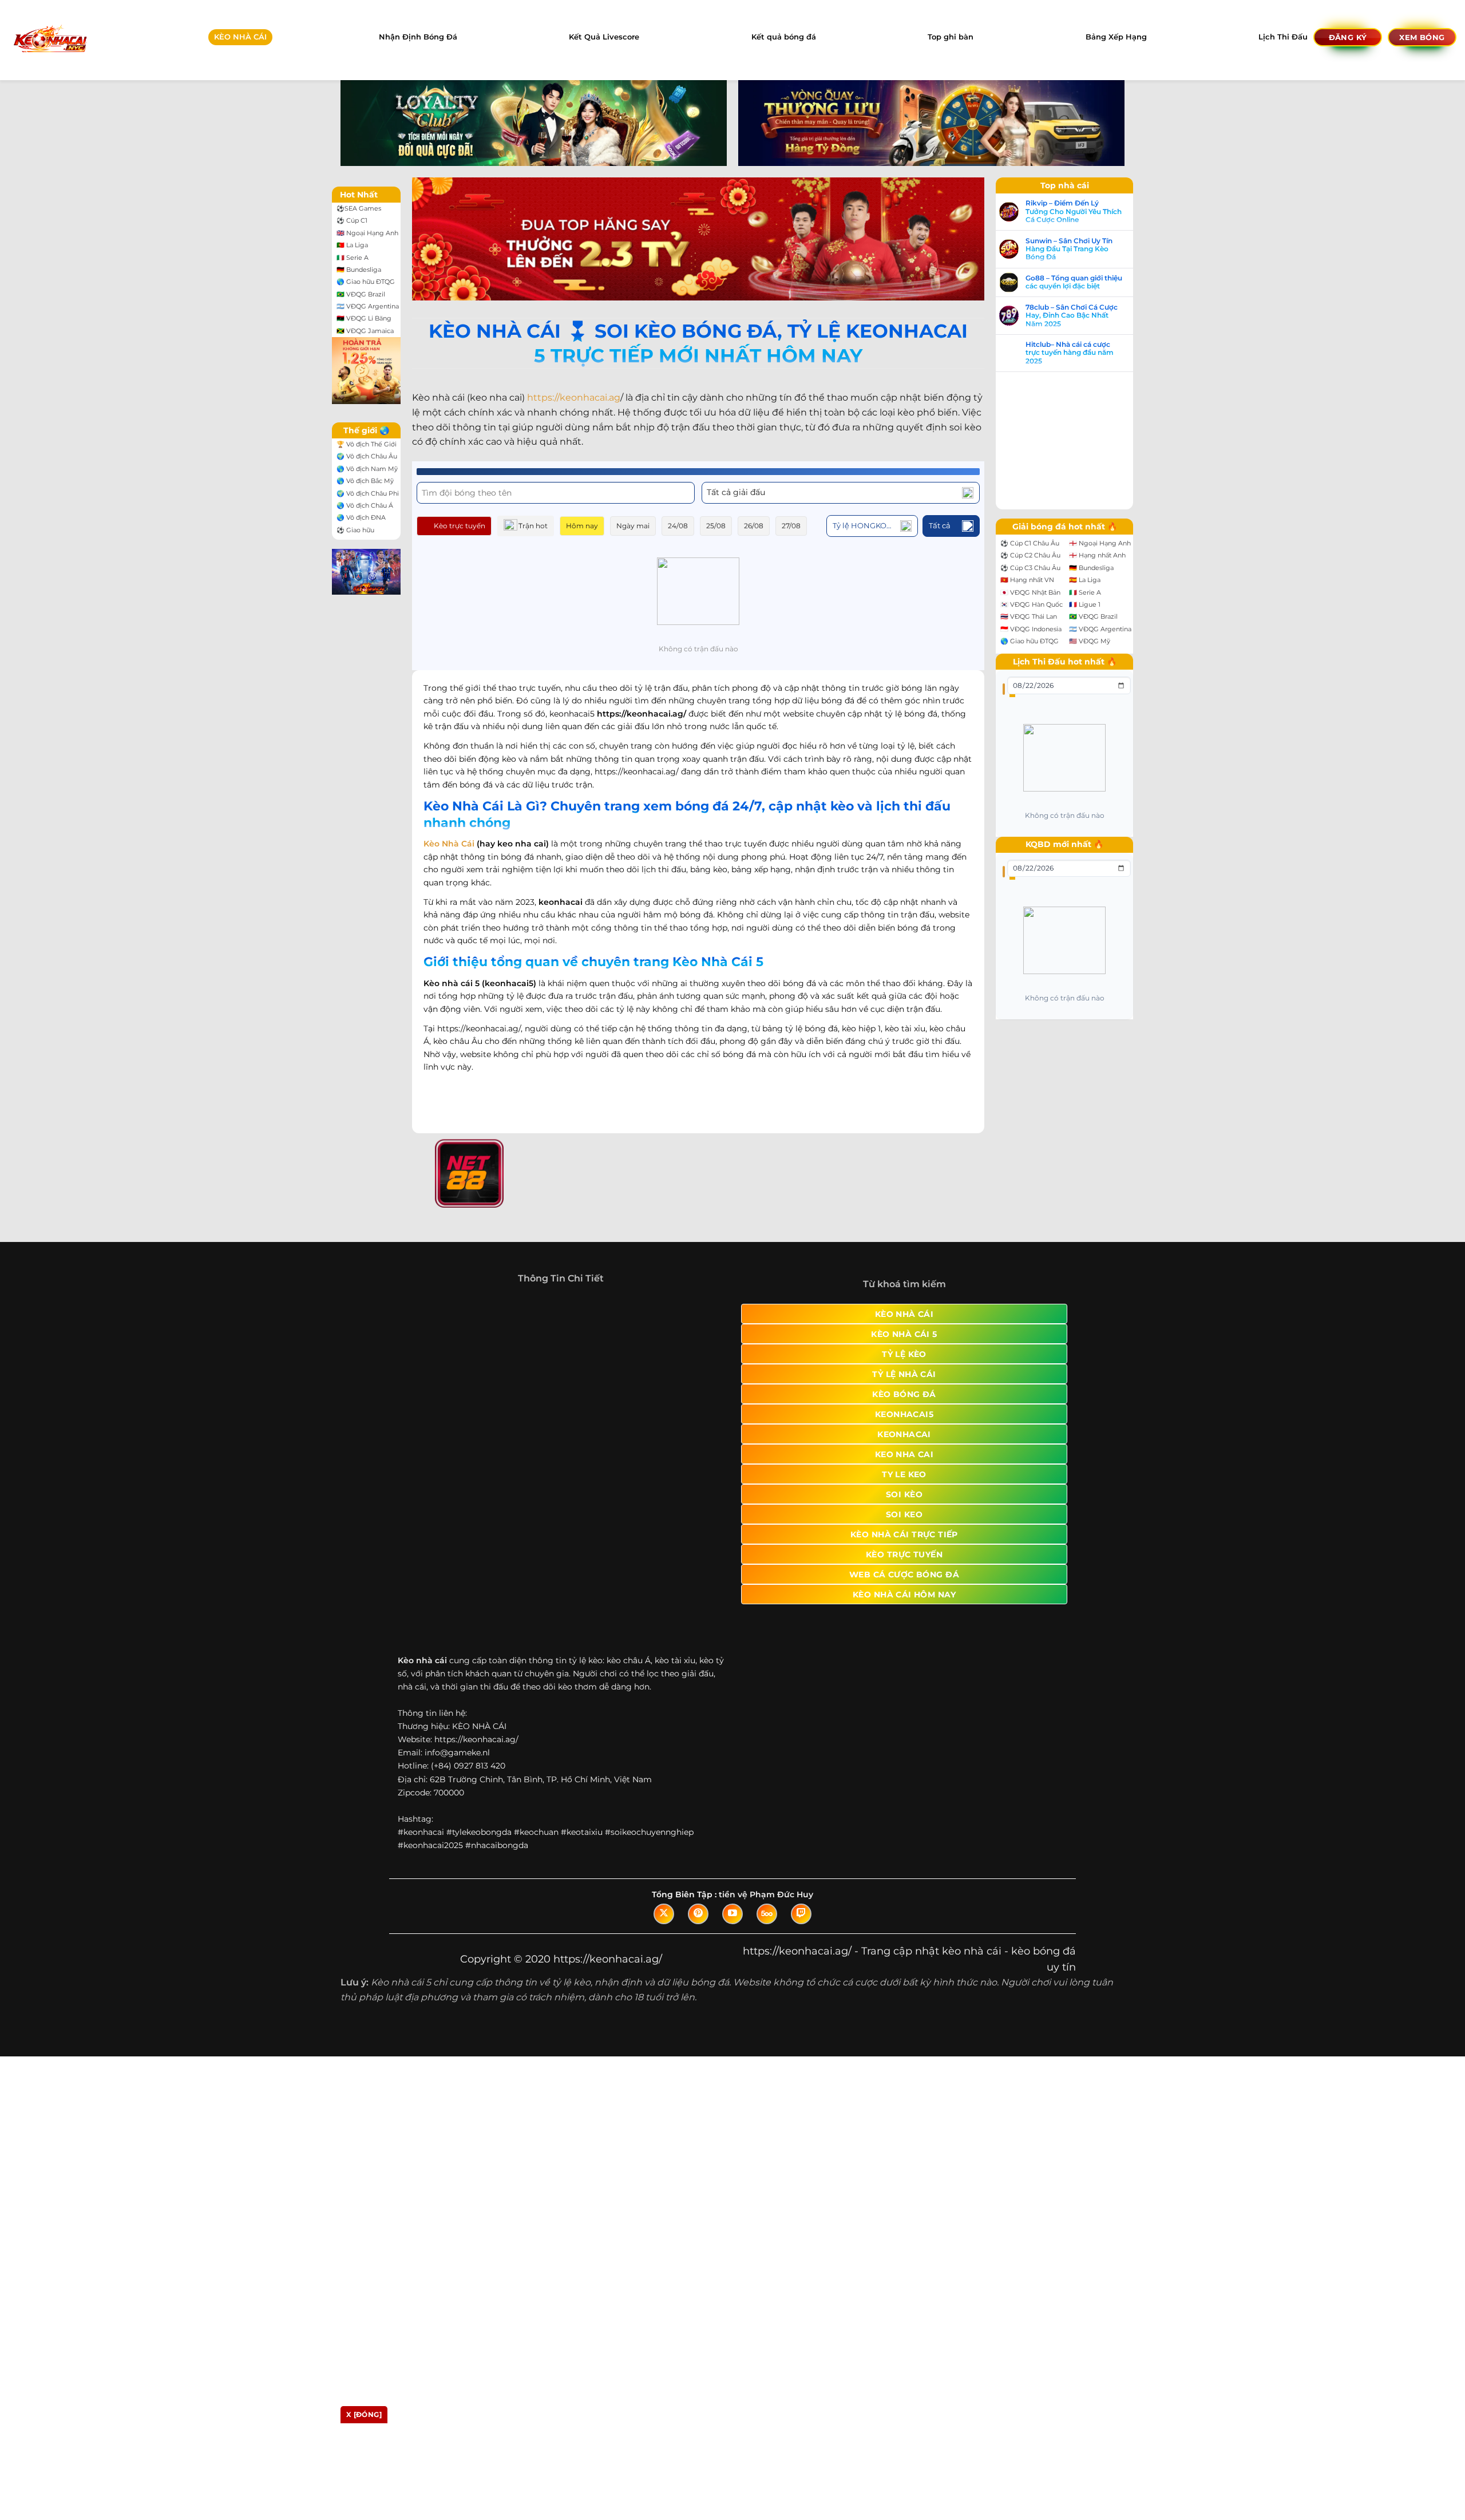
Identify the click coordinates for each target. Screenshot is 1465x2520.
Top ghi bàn (951, 37)
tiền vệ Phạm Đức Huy (766, 1894)
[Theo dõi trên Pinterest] (698, 1914)
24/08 (678, 526)
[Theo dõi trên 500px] (767, 1914)
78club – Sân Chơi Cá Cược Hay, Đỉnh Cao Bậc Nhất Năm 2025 (1072, 316)
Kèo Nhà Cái (449, 844)
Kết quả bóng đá (784, 37)
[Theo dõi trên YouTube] (732, 1914)
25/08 (716, 526)
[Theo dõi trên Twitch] (801, 1914)
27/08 (791, 526)
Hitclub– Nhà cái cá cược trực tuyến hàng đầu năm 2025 (1070, 353)
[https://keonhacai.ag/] (50, 40)
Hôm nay (582, 526)
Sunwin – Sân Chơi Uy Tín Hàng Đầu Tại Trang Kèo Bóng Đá (1069, 249)
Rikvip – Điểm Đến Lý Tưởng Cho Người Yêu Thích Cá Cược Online (1074, 211)
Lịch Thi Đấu (1283, 37)
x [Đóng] (364, 2414)
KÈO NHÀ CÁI (240, 37)
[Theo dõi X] (664, 1914)
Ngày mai (633, 526)
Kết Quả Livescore (604, 37)
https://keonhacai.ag (574, 397)
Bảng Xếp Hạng (1116, 37)
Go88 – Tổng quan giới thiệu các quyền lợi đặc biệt (1074, 282)
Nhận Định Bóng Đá (418, 37)
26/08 (754, 526)
